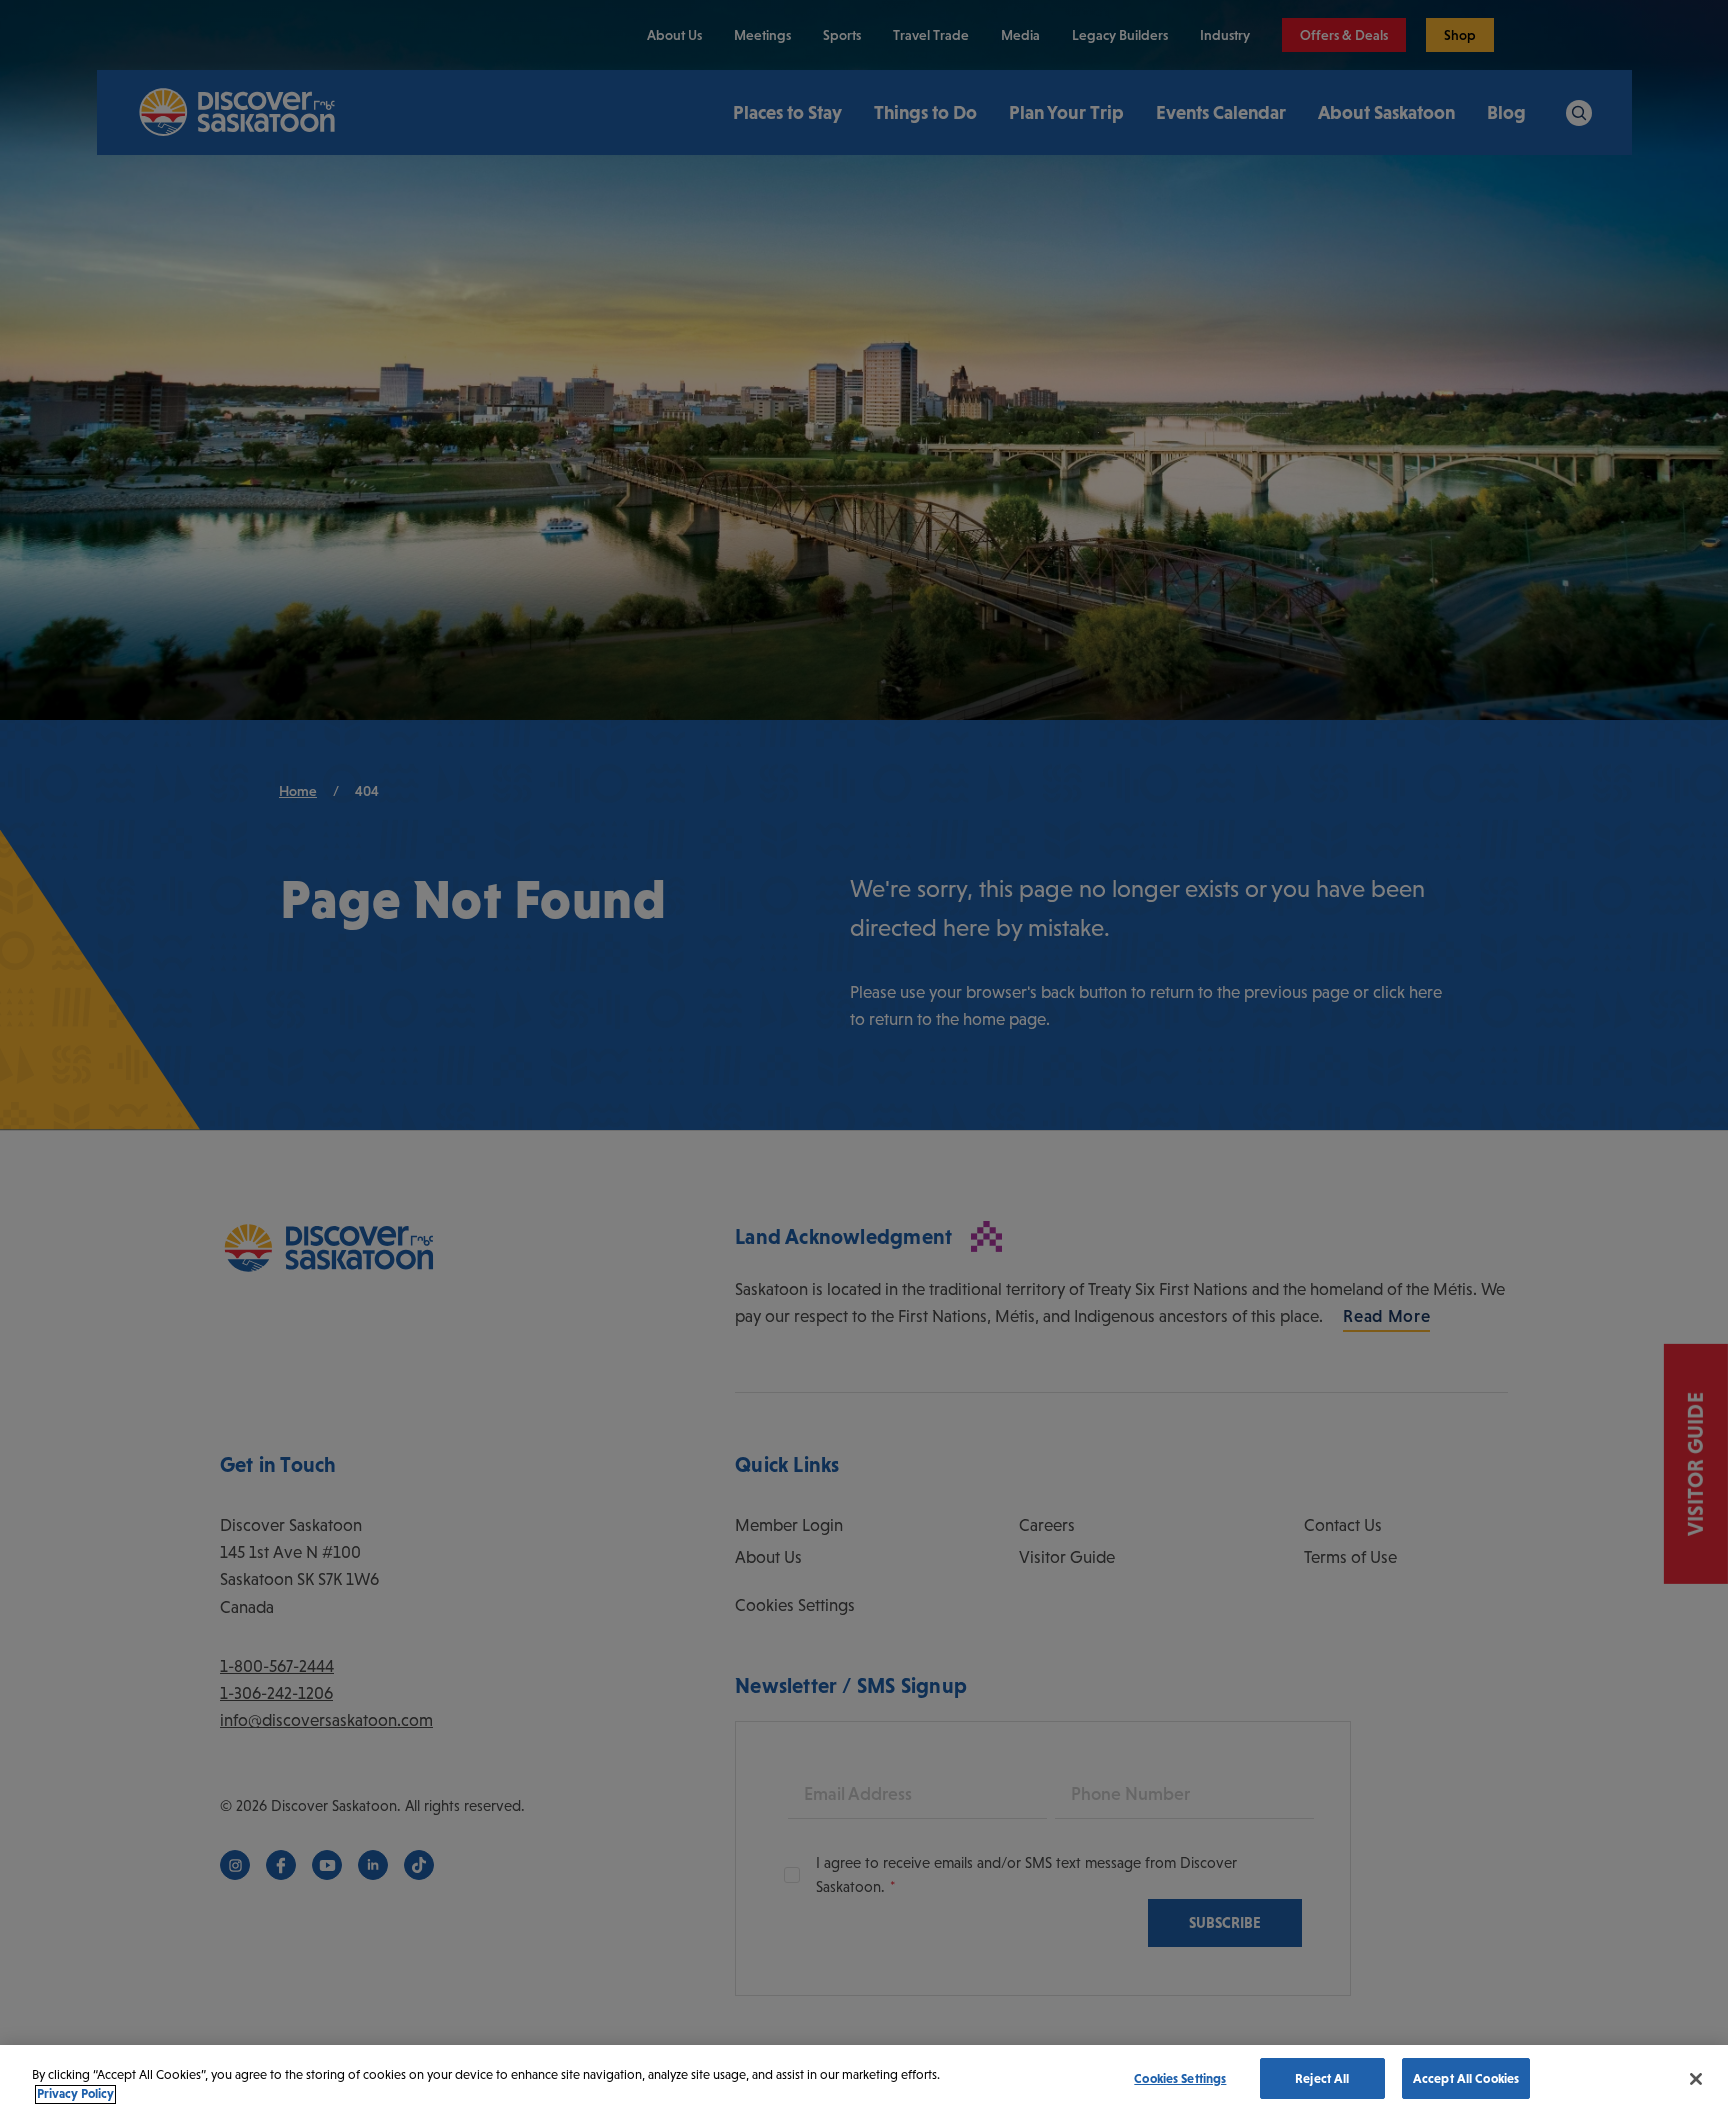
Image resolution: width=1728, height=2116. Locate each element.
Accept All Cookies (1466, 2078)
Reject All (1322, 2078)
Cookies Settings (1180, 2078)
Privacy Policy (75, 2094)
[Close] (1696, 2079)
